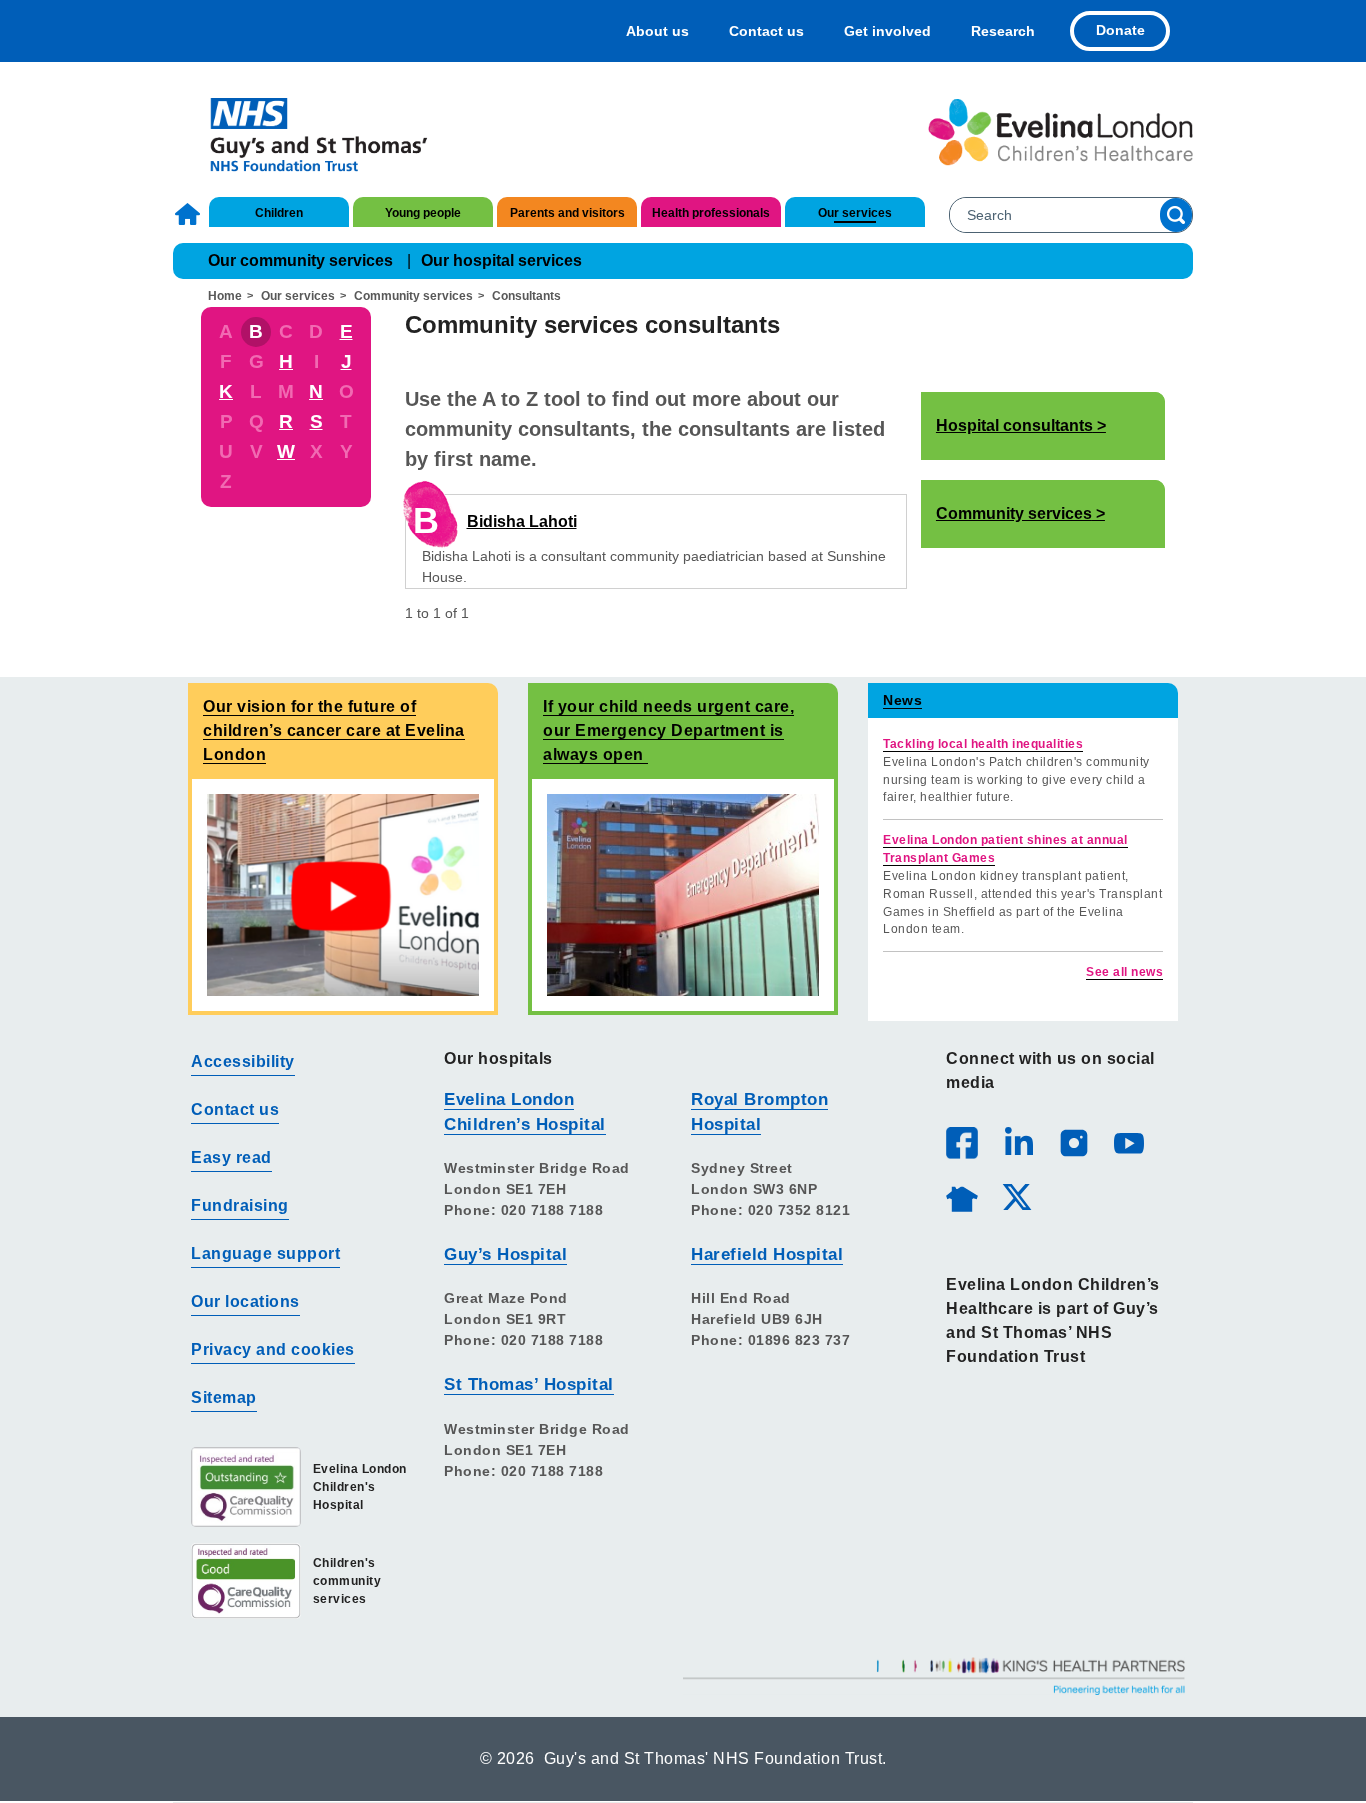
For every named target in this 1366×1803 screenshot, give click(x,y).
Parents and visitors (567, 213)
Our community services (300, 260)
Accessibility (243, 1061)
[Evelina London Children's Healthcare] (1060, 132)
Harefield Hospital (767, 1254)
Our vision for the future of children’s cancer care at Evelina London (334, 730)
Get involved (887, 31)
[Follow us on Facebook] (962, 1143)
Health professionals (711, 213)
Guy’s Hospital (505, 1254)
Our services (855, 213)
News (902, 700)
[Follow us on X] (1016, 1196)
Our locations (245, 1301)
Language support (265, 1253)
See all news (1124, 972)
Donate (1120, 30)
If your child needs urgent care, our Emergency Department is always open (668, 730)
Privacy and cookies (273, 1349)
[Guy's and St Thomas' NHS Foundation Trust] (305, 132)
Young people (423, 213)
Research (1003, 31)
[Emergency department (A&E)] (683, 894)
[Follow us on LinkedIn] (1018, 1142)
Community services (413, 296)
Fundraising (240, 1205)
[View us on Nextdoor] (961, 1196)
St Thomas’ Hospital (529, 1384)
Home (190, 214)
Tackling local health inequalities (983, 744)
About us (657, 31)
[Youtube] (1128, 1142)
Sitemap (224, 1397)
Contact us (766, 31)
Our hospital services (501, 260)
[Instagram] (1073, 1142)
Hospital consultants (1014, 425)
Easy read (231, 1157)
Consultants (526, 296)
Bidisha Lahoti (522, 521)
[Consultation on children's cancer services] (343, 894)
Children (279, 213)
